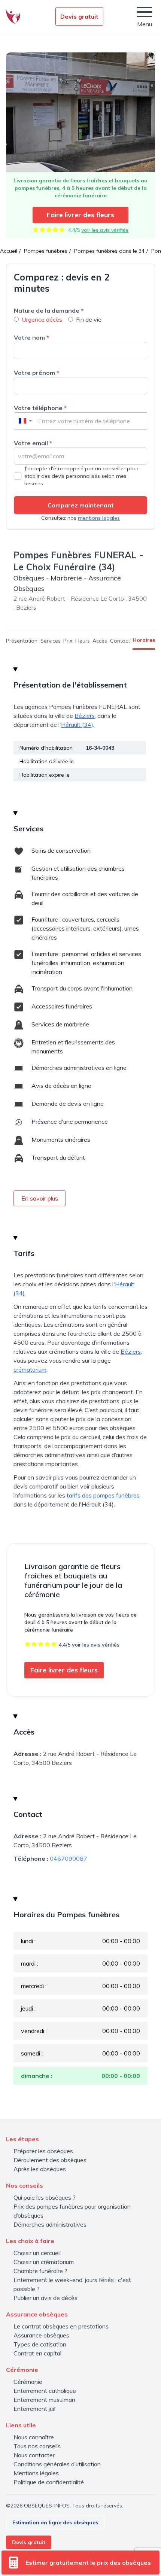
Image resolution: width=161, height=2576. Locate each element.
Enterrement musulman (44, 2400)
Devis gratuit (79, 16)
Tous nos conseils (37, 2446)
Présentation (22, 641)
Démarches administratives (50, 2224)
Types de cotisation (40, 2344)
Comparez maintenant (81, 505)
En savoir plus (40, 1198)
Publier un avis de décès (45, 2298)
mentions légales (99, 518)
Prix (68, 641)
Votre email (33, 443)
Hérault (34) (77, 725)
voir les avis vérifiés (105, 230)
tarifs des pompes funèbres (103, 1495)
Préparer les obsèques (43, 2151)
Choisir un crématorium (44, 2262)
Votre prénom (37, 373)
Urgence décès (42, 319)
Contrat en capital (37, 2353)
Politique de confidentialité (49, 2482)
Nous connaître (34, 2437)
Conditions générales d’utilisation (57, 2464)
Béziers (85, 716)
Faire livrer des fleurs (80, 215)
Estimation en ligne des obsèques (55, 2522)
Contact (120, 641)
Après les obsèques (40, 2169)
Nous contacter (34, 2455)
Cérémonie (28, 2382)
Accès (100, 641)
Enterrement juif (35, 2409)
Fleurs (83, 641)
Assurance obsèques (41, 2335)
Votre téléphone (40, 408)
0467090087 (69, 1859)
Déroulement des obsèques (50, 2160)
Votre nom (31, 337)
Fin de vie (89, 319)
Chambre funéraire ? (40, 2271)
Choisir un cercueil (37, 2253)
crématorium (30, 1369)
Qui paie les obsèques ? (45, 2197)
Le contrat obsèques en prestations (61, 2326)
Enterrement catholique (45, 2391)
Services (51, 641)
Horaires (144, 640)
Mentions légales (36, 2473)
